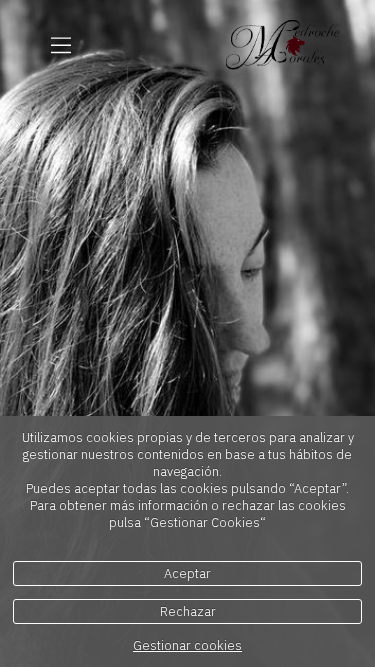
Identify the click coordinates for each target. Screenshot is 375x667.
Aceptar (187, 573)
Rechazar (188, 611)
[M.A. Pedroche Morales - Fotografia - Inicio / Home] (283, 45)
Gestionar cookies (187, 645)
